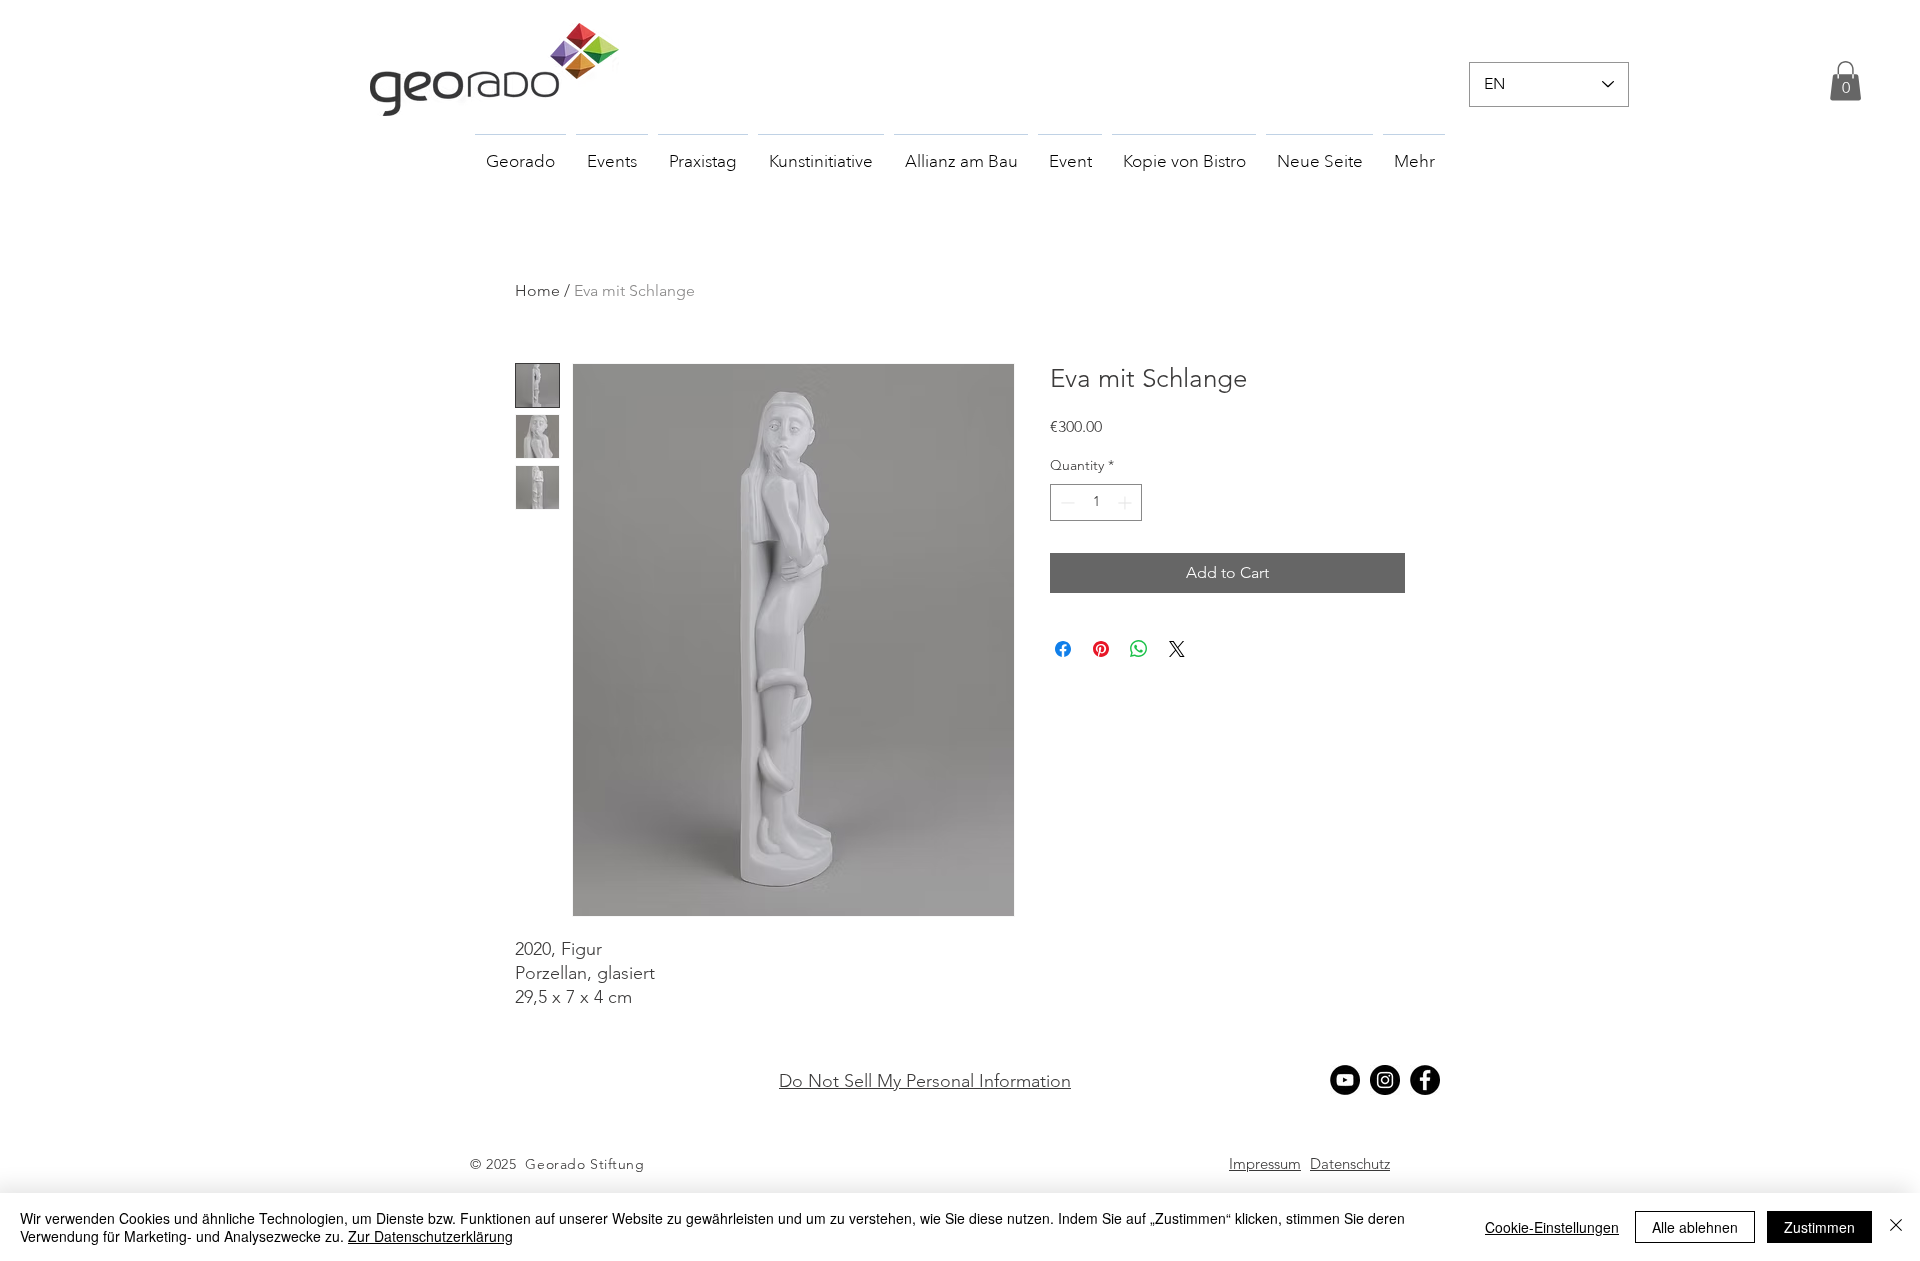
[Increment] (1126, 502)
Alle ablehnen (1695, 1227)
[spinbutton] (1096, 502)
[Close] (1896, 1227)
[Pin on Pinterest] (1101, 649)
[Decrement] (1065, 502)
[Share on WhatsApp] (1139, 649)
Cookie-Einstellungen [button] (1552, 1227)
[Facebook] (1425, 1080)
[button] (1845, 80)
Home (537, 290)
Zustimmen (1819, 1227)
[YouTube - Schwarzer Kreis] (1345, 1080)
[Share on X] (1177, 649)
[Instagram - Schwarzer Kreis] (1385, 1080)
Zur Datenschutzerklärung (430, 1236)
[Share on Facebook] (1063, 649)
